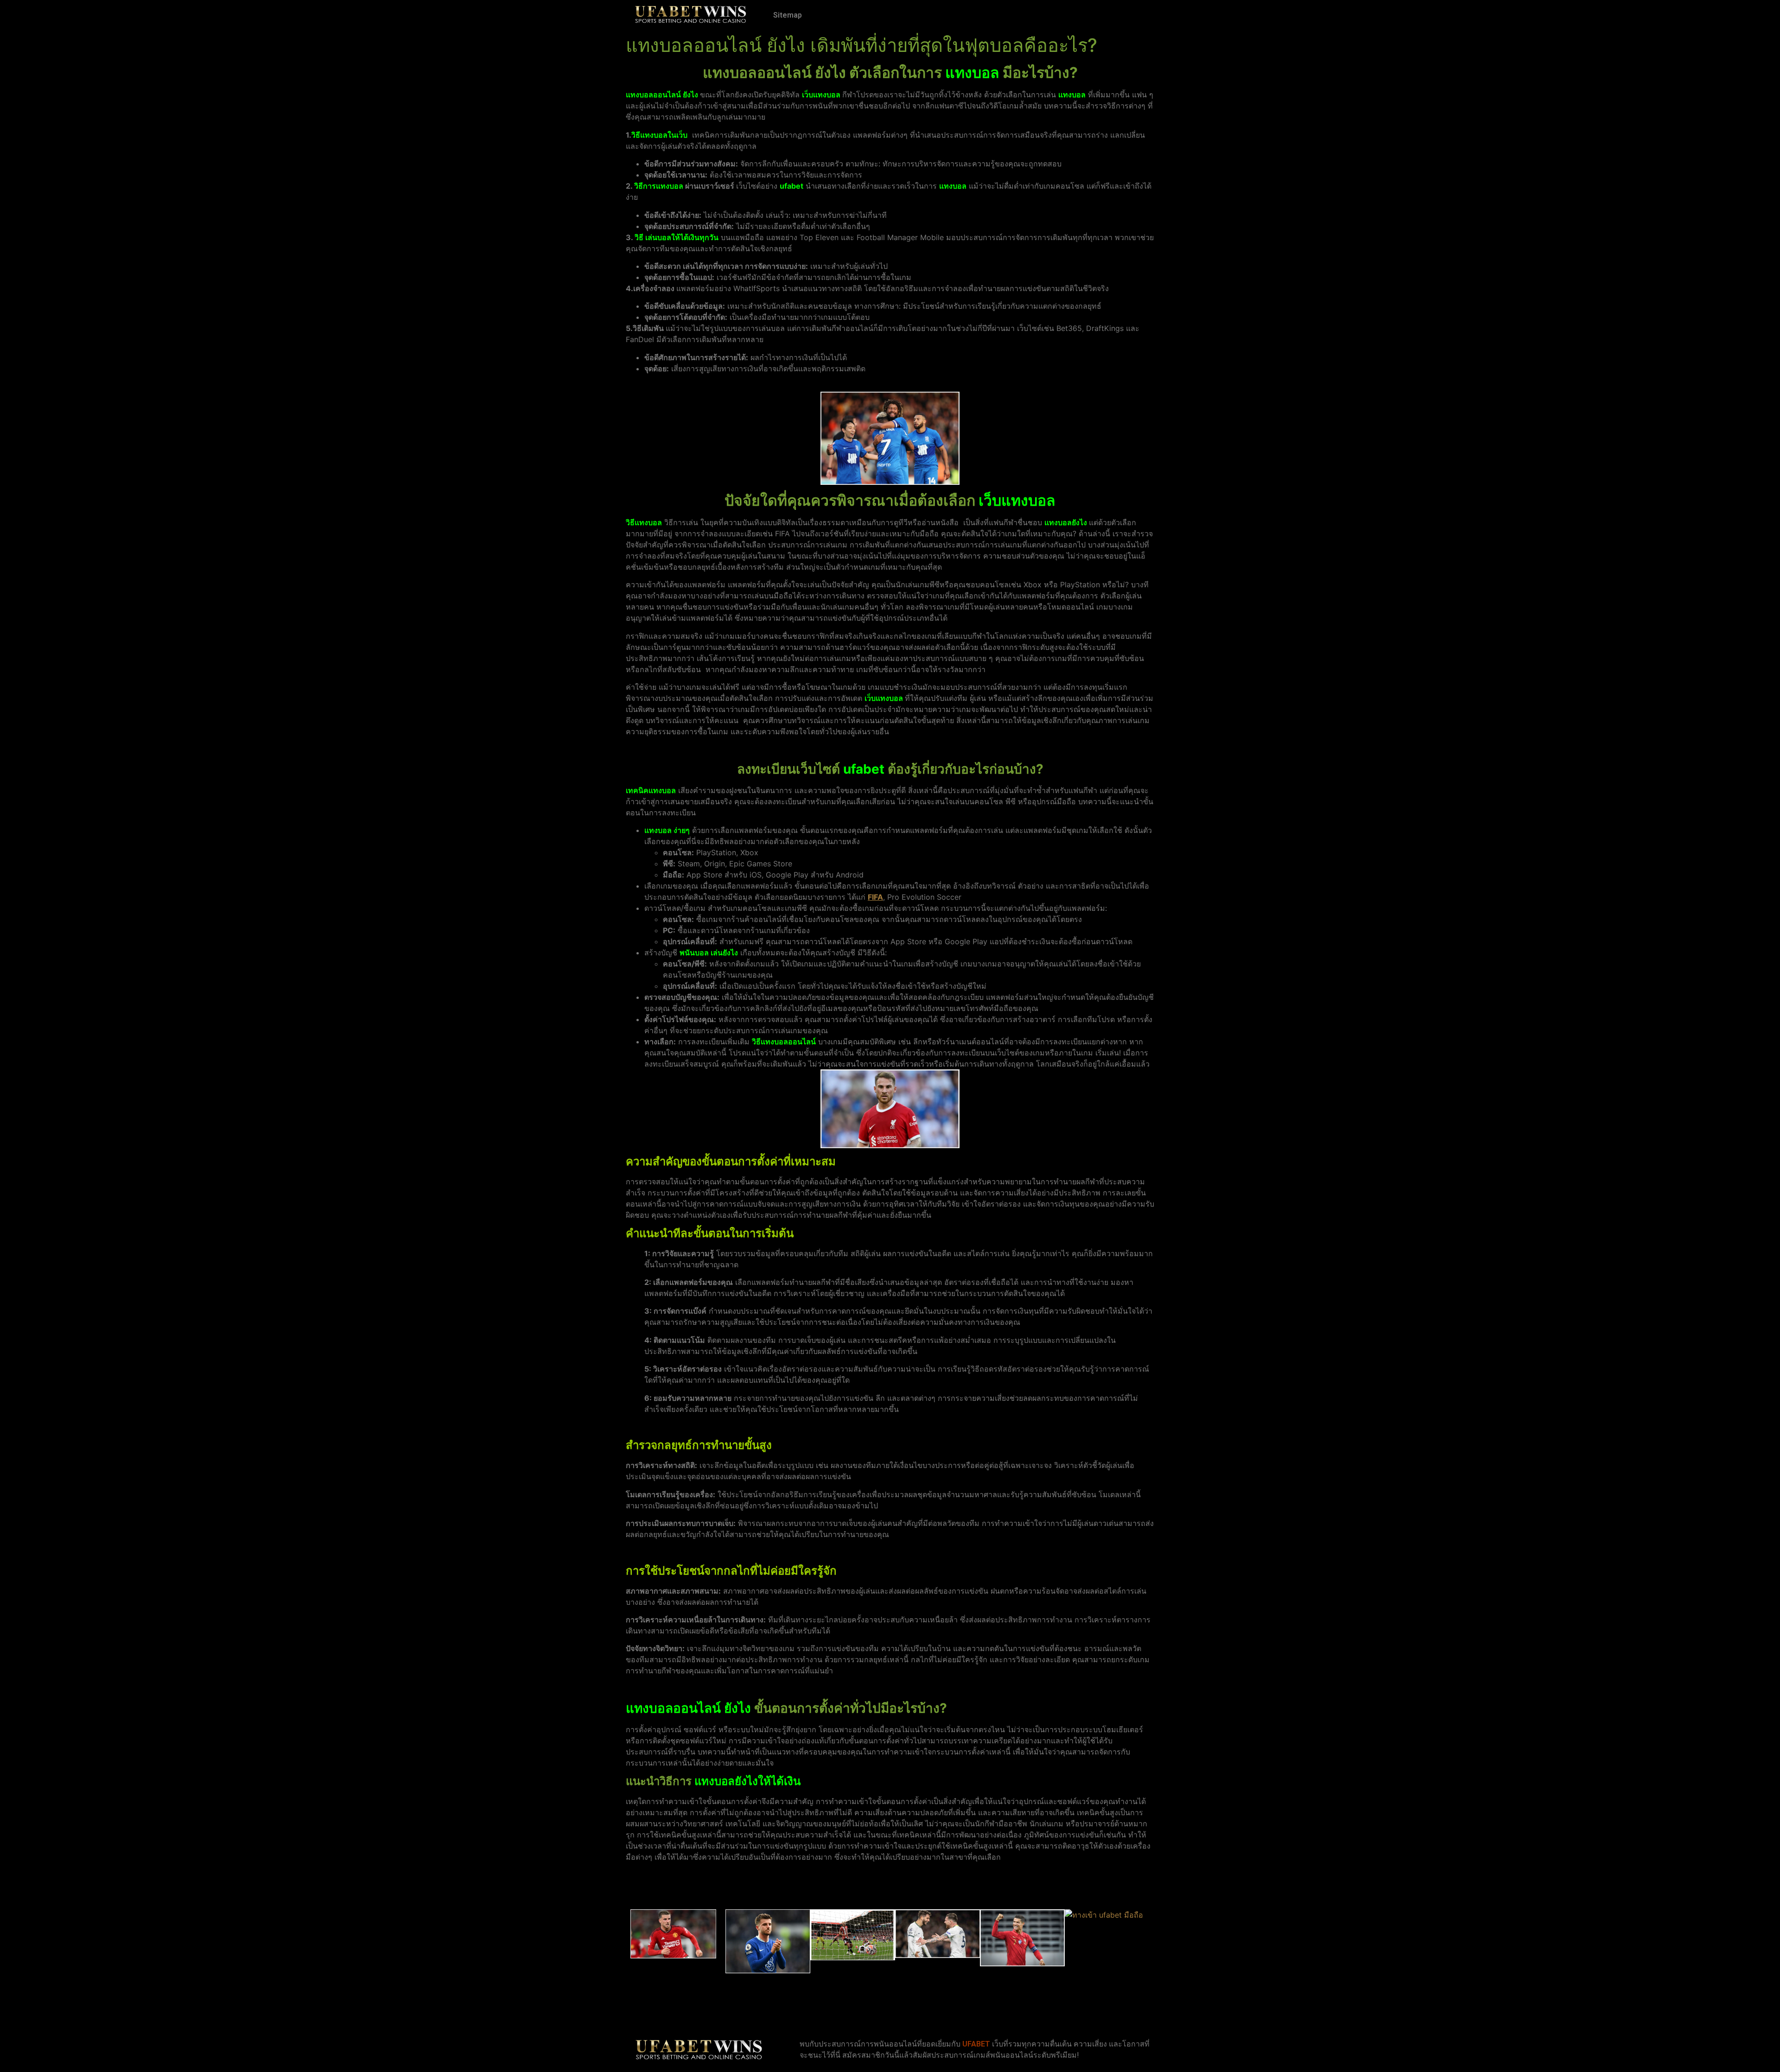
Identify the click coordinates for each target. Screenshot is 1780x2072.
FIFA (875, 897)
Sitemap (788, 15)
